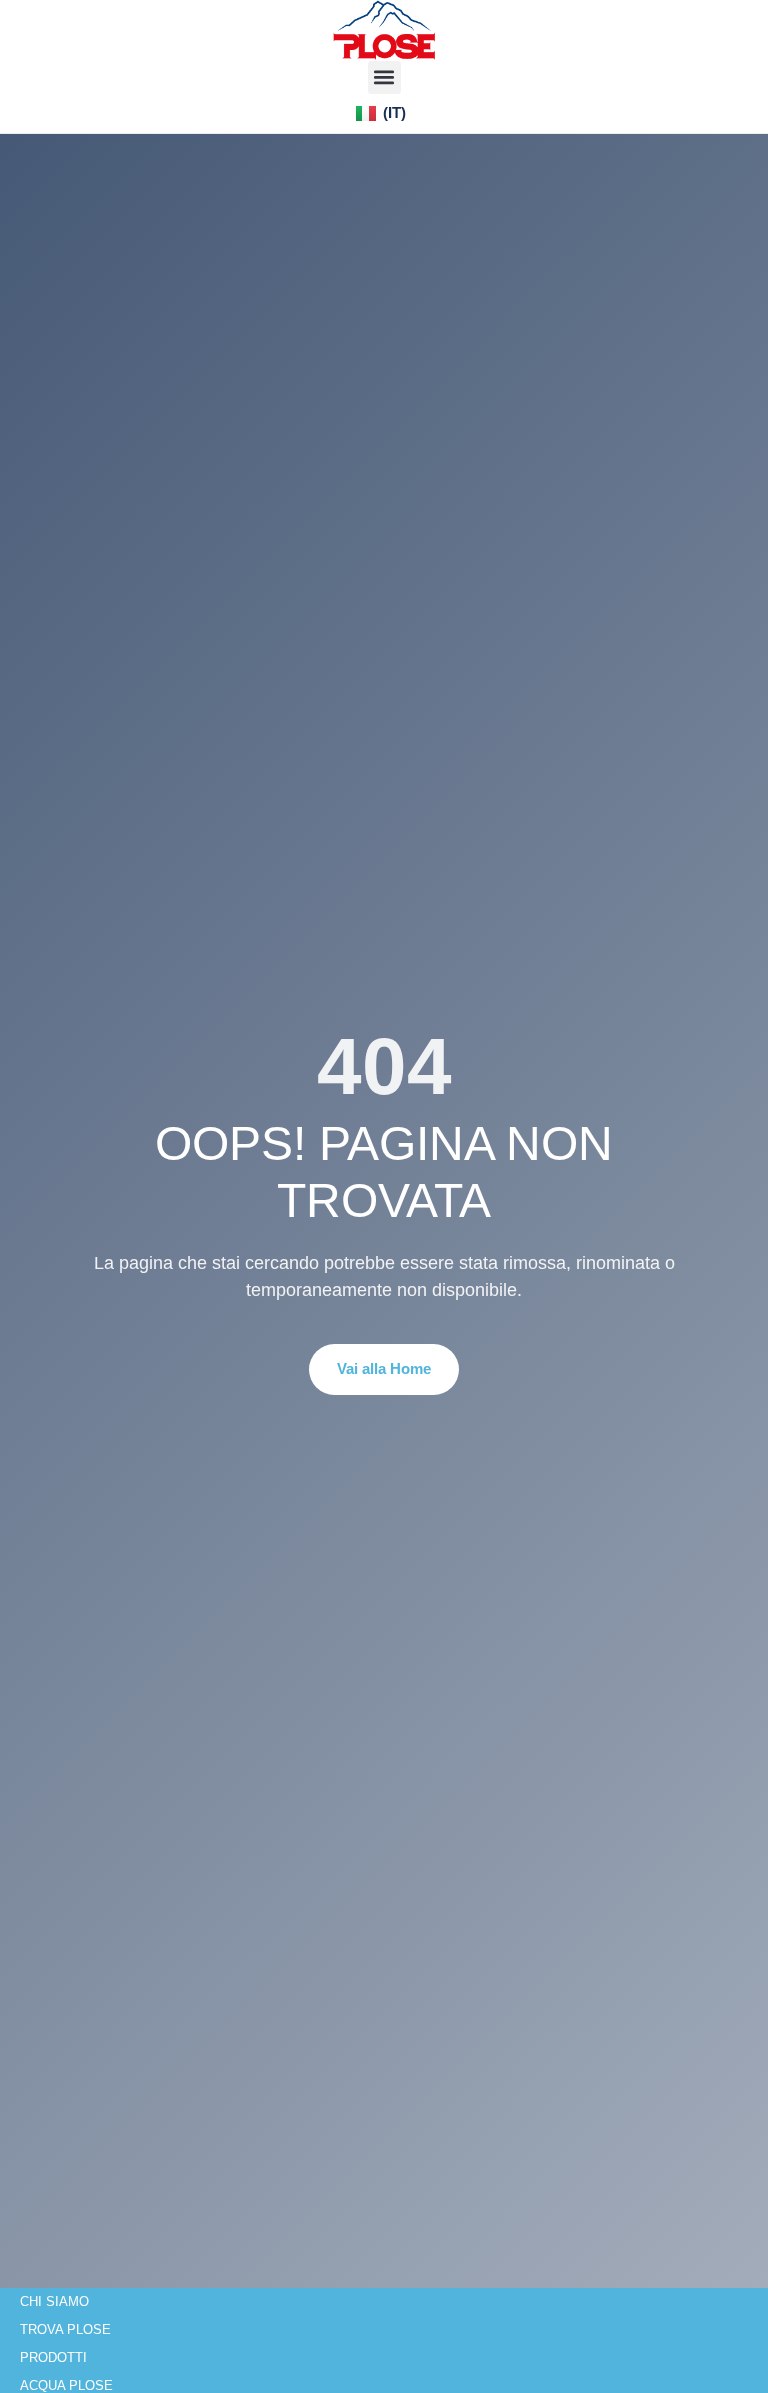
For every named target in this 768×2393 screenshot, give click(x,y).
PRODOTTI (53, 2357)
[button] (384, 77)
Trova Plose (65, 2329)
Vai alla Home (384, 1368)
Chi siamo (54, 2301)
